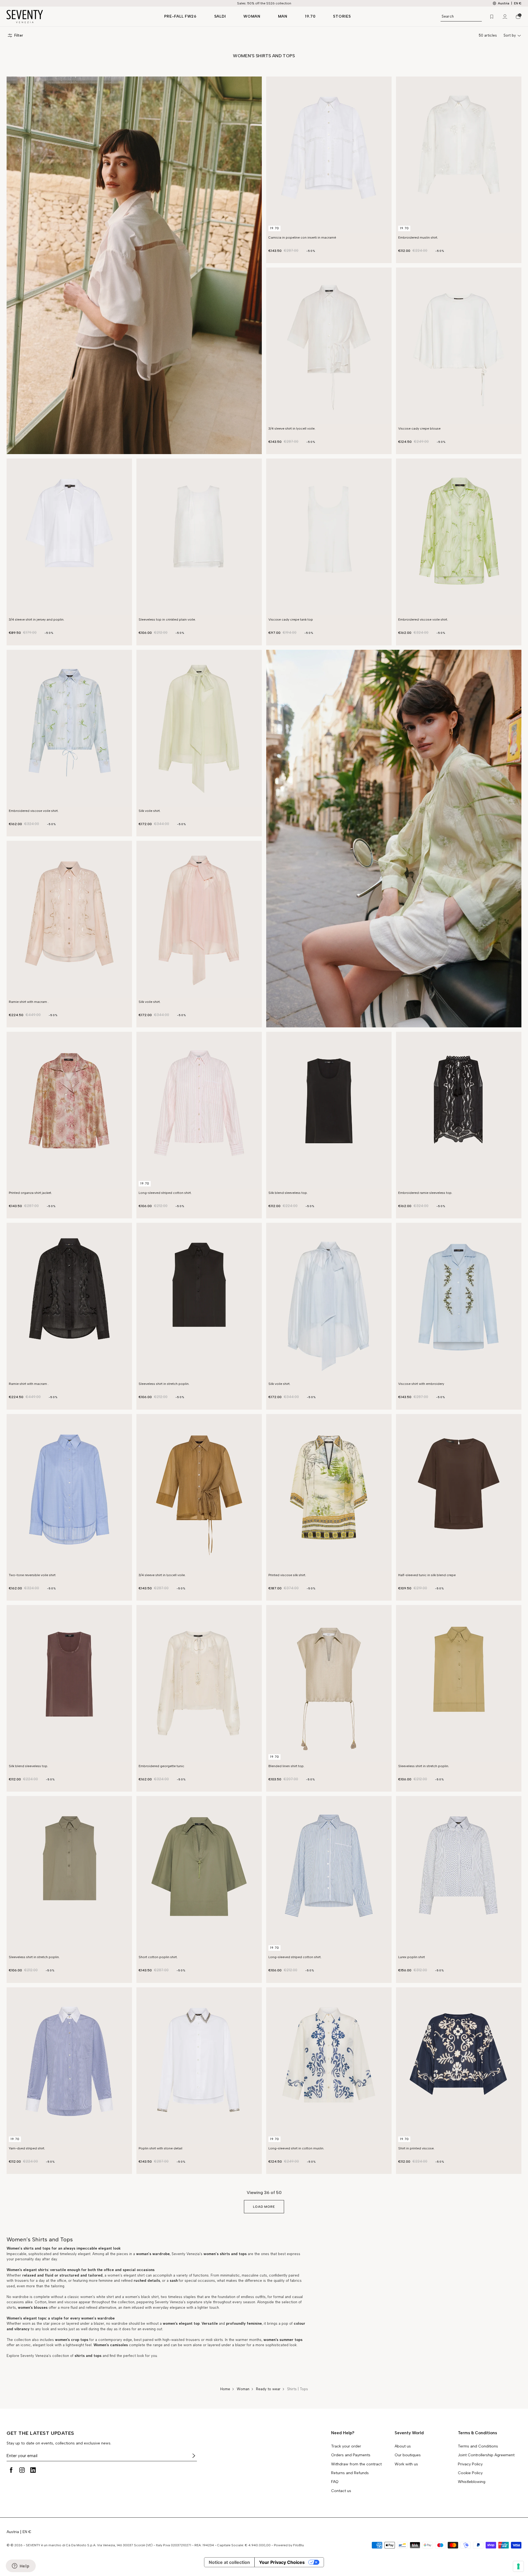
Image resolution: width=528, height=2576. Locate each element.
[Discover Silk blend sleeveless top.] (329, 1110)
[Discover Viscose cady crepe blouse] (459, 346)
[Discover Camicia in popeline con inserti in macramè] (329, 155)
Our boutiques (408, 2455)
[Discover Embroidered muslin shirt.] (459, 155)
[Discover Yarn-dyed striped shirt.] (69, 2066)
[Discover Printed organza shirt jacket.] (69, 1110)
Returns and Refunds (350, 2473)
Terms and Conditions (478, 2446)
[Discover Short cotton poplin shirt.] (199, 1874)
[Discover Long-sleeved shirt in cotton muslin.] (329, 2066)
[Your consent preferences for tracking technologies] (518, 2566)
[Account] (505, 17)
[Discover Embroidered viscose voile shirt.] (459, 537)
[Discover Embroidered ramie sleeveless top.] (459, 1110)
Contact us (341, 2491)
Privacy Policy (470, 2464)
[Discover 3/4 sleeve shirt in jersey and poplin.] (69, 537)
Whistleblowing (472, 2482)
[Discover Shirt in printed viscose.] (459, 2066)
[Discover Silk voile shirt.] (199, 728)
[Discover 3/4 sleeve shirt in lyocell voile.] (329, 346)
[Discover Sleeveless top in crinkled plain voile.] (199, 537)
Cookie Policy (470, 2473)
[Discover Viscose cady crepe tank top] (329, 537)
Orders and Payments (351, 2455)
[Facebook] (11, 2470)
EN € (518, 3)
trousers (21, 2281)
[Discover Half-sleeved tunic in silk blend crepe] (459, 1492)
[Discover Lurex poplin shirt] (459, 1874)
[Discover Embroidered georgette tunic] (199, 1683)
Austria (13, 2532)
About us (403, 2446)
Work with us (406, 2464)
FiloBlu (299, 2545)
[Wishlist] (492, 17)
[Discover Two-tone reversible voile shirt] (69, 1492)
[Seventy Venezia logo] (80, 17)
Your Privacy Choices (282, 2562)
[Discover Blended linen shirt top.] (329, 1683)
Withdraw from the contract (356, 2464)
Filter (19, 35)
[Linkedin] (33, 2470)
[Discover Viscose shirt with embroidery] (459, 1301)
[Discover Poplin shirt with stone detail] (199, 2066)
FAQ (335, 2482)
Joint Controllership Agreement (486, 2455)
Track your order (346, 2446)
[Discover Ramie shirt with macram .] (69, 919)
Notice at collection (229, 2562)
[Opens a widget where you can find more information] (21, 2566)
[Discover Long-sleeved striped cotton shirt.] (199, 1110)
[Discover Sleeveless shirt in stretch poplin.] (199, 1301)
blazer (98, 2323)
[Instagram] (22, 2470)
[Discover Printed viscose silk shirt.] (329, 1492)
